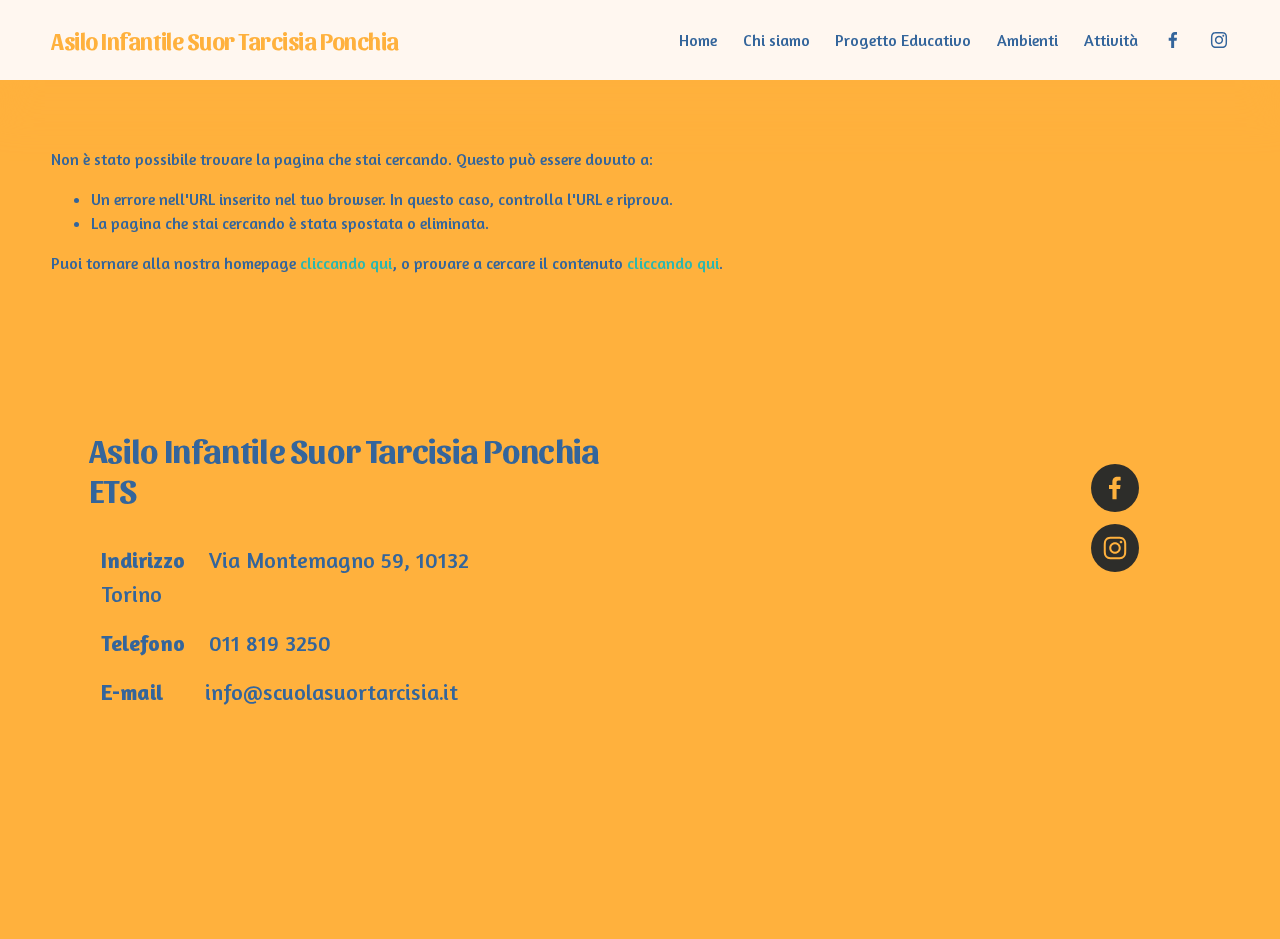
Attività (1111, 40)
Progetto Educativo (903, 40)
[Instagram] (1219, 40)
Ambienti (1027, 40)
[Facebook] (1173, 40)
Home (698, 40)
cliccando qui (346, 263)
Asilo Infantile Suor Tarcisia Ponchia (224, 40)
